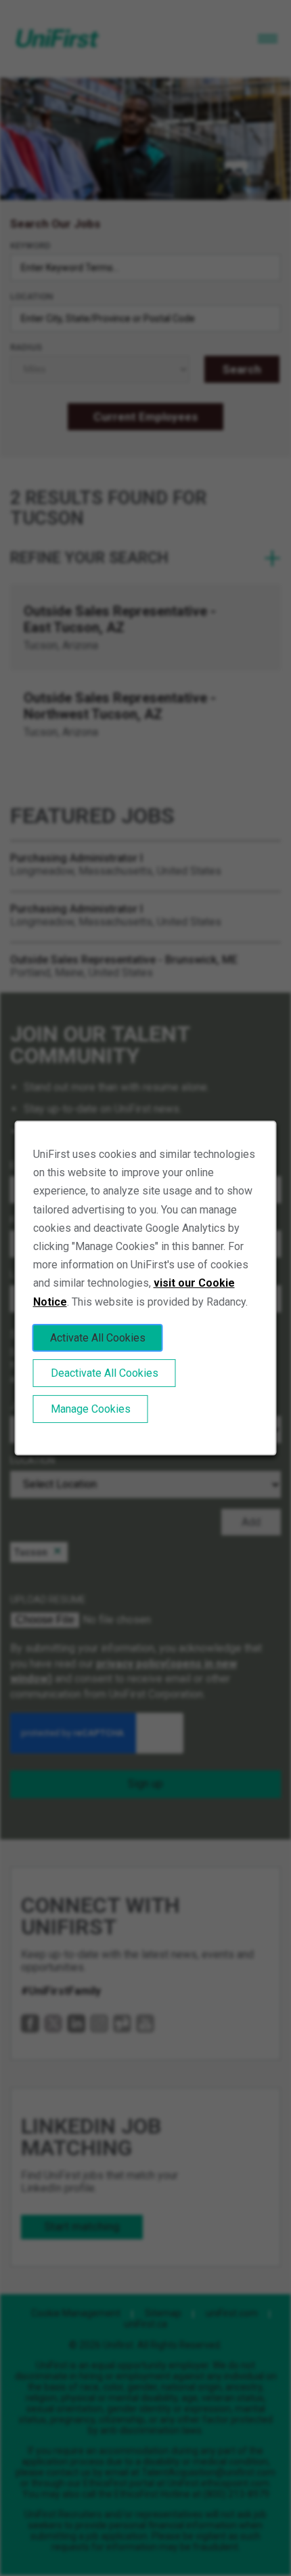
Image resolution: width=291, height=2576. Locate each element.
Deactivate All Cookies (105, 1373)
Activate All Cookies (98, 1338)
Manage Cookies (91, 1409)
